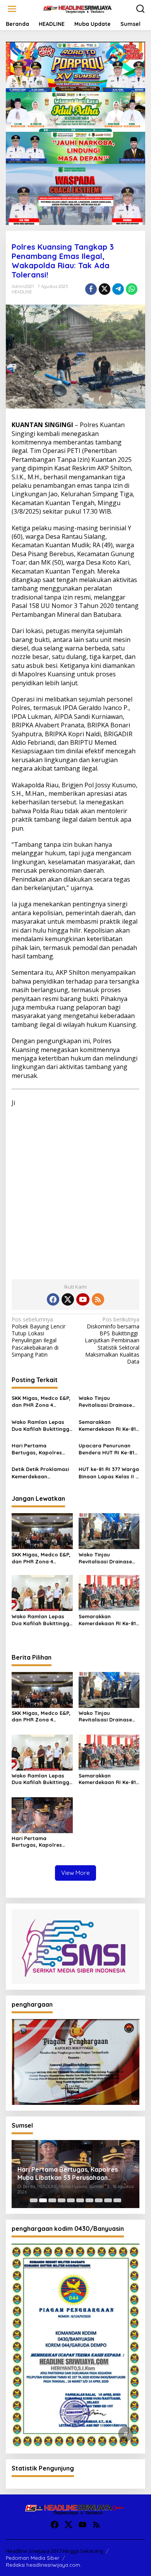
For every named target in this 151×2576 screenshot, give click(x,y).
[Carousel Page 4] (62, 2200)
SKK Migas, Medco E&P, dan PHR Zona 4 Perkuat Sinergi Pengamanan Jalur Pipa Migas (41, 1402)
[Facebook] (53, 1299)
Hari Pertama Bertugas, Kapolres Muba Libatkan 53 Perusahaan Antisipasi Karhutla (40, 1449)
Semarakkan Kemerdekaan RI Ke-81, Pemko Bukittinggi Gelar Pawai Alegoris (108, 1426)
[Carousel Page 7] (89, 2200)
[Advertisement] (75, 1190)
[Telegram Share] (118, 289)
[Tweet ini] (105, 289)
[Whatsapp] (132, 289)
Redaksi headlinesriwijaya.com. (44, 2565)
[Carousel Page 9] (108, 2200)
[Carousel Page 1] (34, 2200)
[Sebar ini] (91, 289)
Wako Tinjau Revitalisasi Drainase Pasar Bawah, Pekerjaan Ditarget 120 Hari (108, 1402)
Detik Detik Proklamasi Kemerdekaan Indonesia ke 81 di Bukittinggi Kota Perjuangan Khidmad (40, 1473)
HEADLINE (22, 292)
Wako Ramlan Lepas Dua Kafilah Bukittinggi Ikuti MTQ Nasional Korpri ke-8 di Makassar (41, 1426)
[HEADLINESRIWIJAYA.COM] (77, 8)
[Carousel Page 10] (117, 2200)
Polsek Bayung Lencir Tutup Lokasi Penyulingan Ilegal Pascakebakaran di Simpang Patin (39, 1337)
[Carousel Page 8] (99, 2200)
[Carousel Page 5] (71, 2200)
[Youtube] (83, 1299)
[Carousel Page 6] (80, 2200)
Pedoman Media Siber (33, 2558)
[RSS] (98, 1299)
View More (75, 1873)
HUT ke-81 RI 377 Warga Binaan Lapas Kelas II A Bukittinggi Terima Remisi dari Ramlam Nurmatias (109, 1473)
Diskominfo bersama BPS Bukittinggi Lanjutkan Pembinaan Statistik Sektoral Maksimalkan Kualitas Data (112, 1341)
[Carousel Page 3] (52, 2200)
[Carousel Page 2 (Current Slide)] (43, 2200)
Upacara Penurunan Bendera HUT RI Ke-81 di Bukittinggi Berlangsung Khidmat (106, 1449)
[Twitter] (68, 1299)
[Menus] (12, 9)
